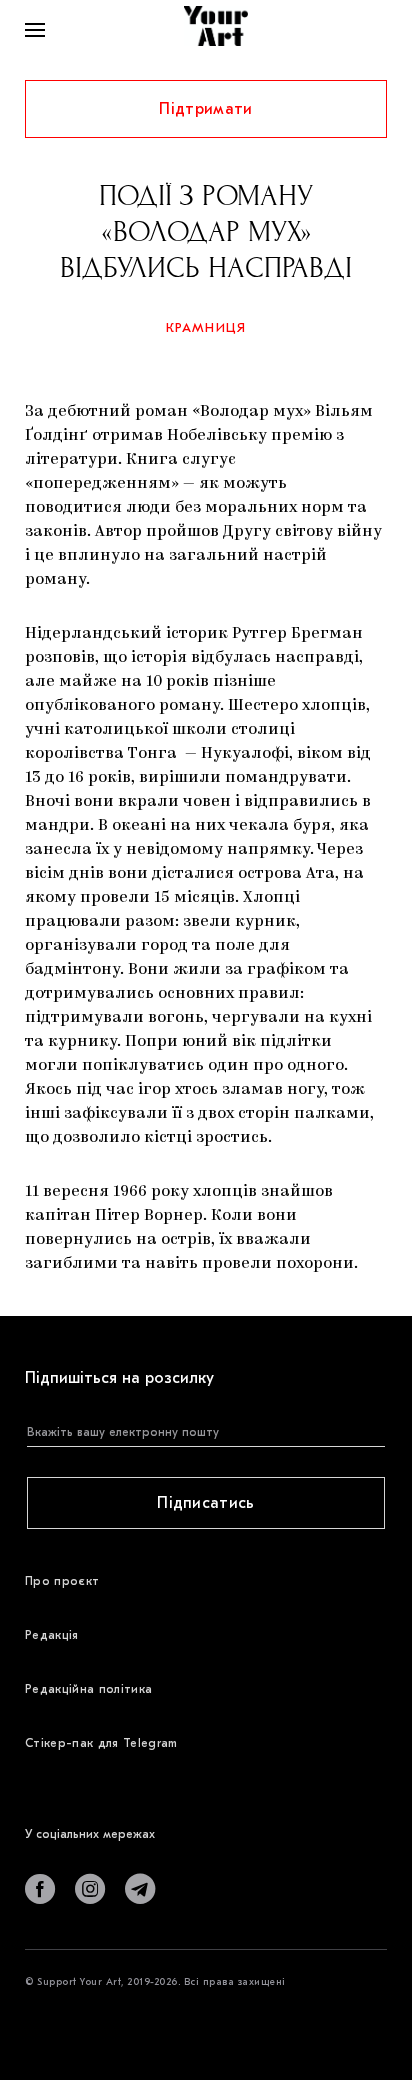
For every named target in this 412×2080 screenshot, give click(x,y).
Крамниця (206, 327)
